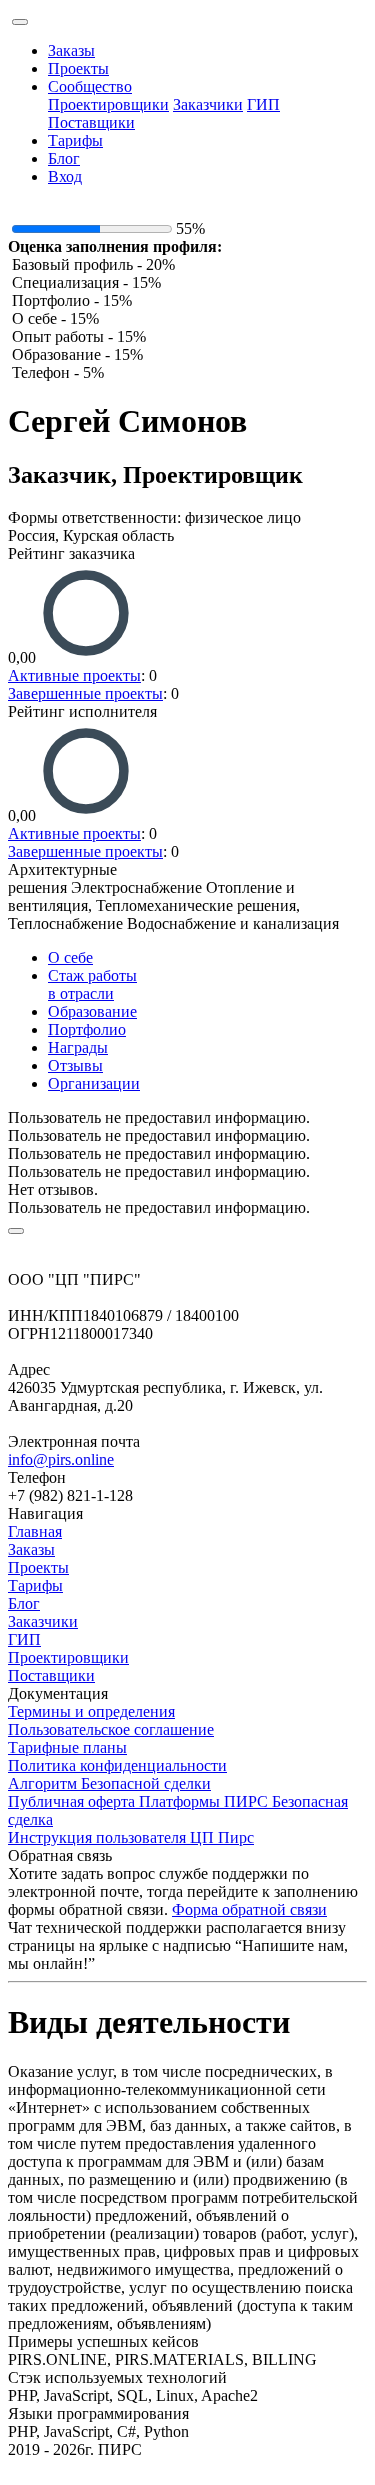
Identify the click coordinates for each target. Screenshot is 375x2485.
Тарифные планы (67, 1747)
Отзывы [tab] (75, 1065)
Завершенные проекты (85, 693)
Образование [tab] (92, 1011)
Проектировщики (108, 104)
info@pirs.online (61, 1459)
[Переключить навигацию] (20, 22)
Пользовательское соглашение (111, 1729)
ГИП (263, 104)
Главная (35, 1531)
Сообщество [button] (90, 86)
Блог (64, 158)
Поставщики (91, 122)
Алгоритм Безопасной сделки (109, 1783)
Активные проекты (74, 675)
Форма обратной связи (249, 1909)
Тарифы (75, 140)
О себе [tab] (70, 957)
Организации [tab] (94, 1083)
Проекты (78, 68)
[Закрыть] (16, 1231)
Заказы (71, 50)
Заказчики (208, 104)
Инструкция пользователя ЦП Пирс (131, 1837)
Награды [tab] (78, 1047)
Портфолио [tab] (87, 1029)
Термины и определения (91, 1711)
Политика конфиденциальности (117, 1765)
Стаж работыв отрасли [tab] (92, 984)
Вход (65, 176)
